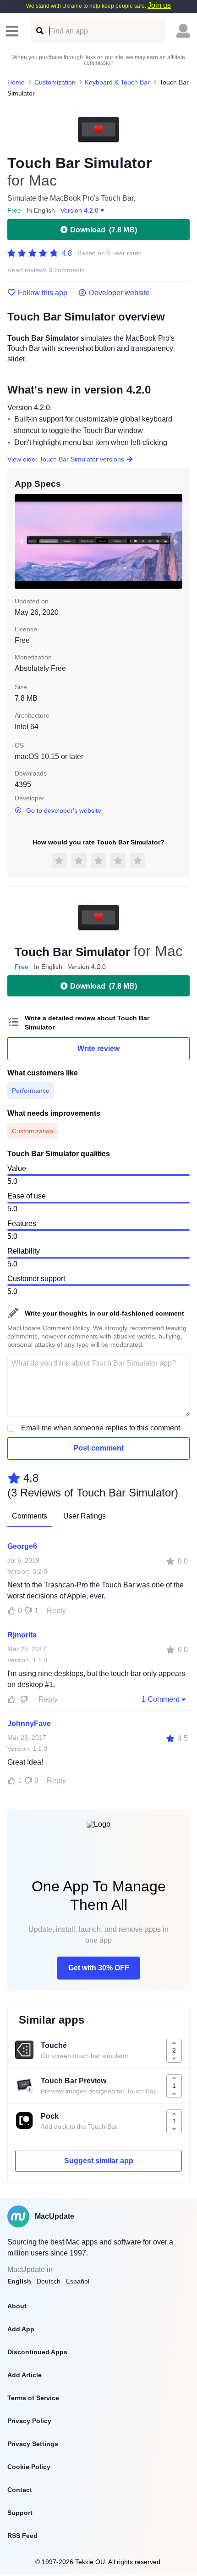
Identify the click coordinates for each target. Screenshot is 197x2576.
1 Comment (160, 1699)
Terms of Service (33, 2398)
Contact (20, 2490)
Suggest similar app (99, 2161)
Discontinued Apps (37, 2352)
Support (20, 2513)
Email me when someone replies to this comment (101, 1428)
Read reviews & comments (46, 270)
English (19, 2281)
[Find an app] (39, 31)
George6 (22, 1546)
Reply (56, 1611)
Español (78, 2281)
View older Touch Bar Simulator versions (66, 459)
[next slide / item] (176, 541)
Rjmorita (22, 1635)
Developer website (119, 293)
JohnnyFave (29, 1724)
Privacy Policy (29, 2421)
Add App (21, 2329)
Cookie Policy (29, 2467)
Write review (98, 1049)
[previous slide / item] (21, 541)
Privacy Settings (33, 2444)
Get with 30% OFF (99, 1968)
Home (16, 82)
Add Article (25, 2375)
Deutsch (49, 2281)
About (17, 2306)
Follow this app (43, 293)
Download (104, 230)
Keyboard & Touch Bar (117, 82)
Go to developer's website (64, 810)
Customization (55, 82)
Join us (159, 5)
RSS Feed (22, 2536)
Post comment (98, 1448)
